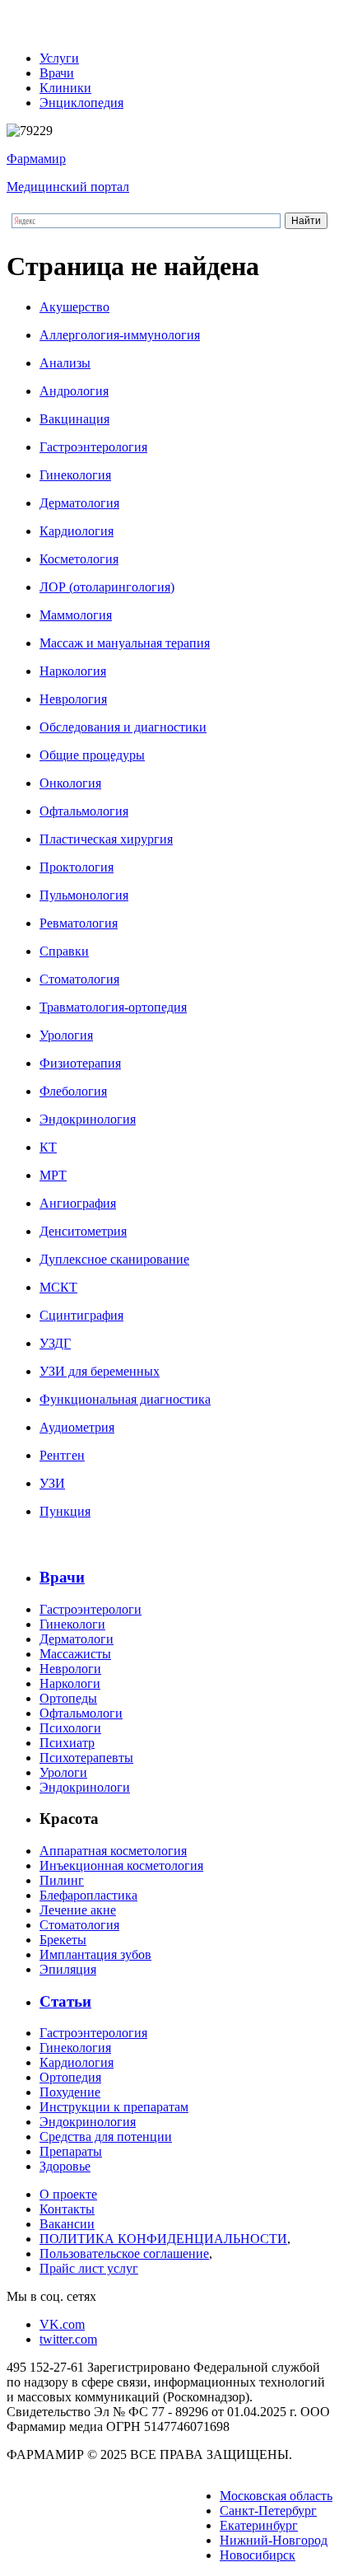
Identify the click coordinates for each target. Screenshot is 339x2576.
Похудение (70, 2092)
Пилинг (62, 1880)
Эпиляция (68, 1969)
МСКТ (58, 1287)
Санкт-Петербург (268, 2511)
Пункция (65, 1511)
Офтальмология (84, 811)
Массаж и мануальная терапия (125, 643)
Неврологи (70, 1669)
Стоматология (79, 979)
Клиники (65, 88)
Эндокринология (88, 1119)
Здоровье (65, 2166)
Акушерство (74, 307)
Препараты (71, 2151)
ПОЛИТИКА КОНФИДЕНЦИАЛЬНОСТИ (163, 2239)
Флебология (73, 1091)
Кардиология (77, 531)
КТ (48, 1147)
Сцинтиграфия (81, 1315)
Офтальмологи (81, 1713)
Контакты (67, 2209)
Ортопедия (70, 2077)
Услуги (59, 58)
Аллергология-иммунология (120, 335)
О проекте (68, 2194)
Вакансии (67, 2224)
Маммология (76, 615)
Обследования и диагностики (123, 727)
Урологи (63, 1772)
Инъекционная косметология (121, 1865)
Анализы (65, 363)
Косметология (79, 559)
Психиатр (67, 1743)
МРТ (53, 1175)
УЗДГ (55, 1343)
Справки (64, 951)
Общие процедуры (92, 755)
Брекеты (63, 1940)
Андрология (74, 391)
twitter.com (68, 2339)
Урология (66, 1035)
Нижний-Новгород (274, 2540)
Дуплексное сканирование (114, 1259)
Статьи (65, 2001)
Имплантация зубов (95, 1954)
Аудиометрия (77, 1427)
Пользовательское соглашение (124, 2253)
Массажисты (75, 1654)
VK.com (62, 2324)
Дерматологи (77, 1639)
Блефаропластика (88, 1895)
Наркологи (70, 1683)
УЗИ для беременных (100, 1371)
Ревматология (79, 923)
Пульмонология (84, 895)
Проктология (77, 867)
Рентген (62, 1455)
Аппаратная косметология (113, 1851)
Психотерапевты (86, 1758)
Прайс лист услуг (89, 2268)
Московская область (276, 2496)
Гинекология (75, 475)
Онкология (70, 783)
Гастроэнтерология (93, 447)
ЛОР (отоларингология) (107, 587)
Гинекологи (72, 1624)
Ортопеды (68, 1698)
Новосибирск (258, 2555)
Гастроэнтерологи (91, 1609)
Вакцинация (74, 419)
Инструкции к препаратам (114, 2107)
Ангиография (78, 1203)
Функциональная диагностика (125, 1399)
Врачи (57, 73)
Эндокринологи (85, 1787)
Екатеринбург (259, 2525)
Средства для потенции (106, 2137)
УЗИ (52, 1483)
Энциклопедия (81, 103)
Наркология (73, 671)
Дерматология (79, 503)
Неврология (73, 699)
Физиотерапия (80, 1063)
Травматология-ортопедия (113, 1007)
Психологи (70, 1728)
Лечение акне (78, 1910)
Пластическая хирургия (106, 839)
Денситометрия (83, 1231)
